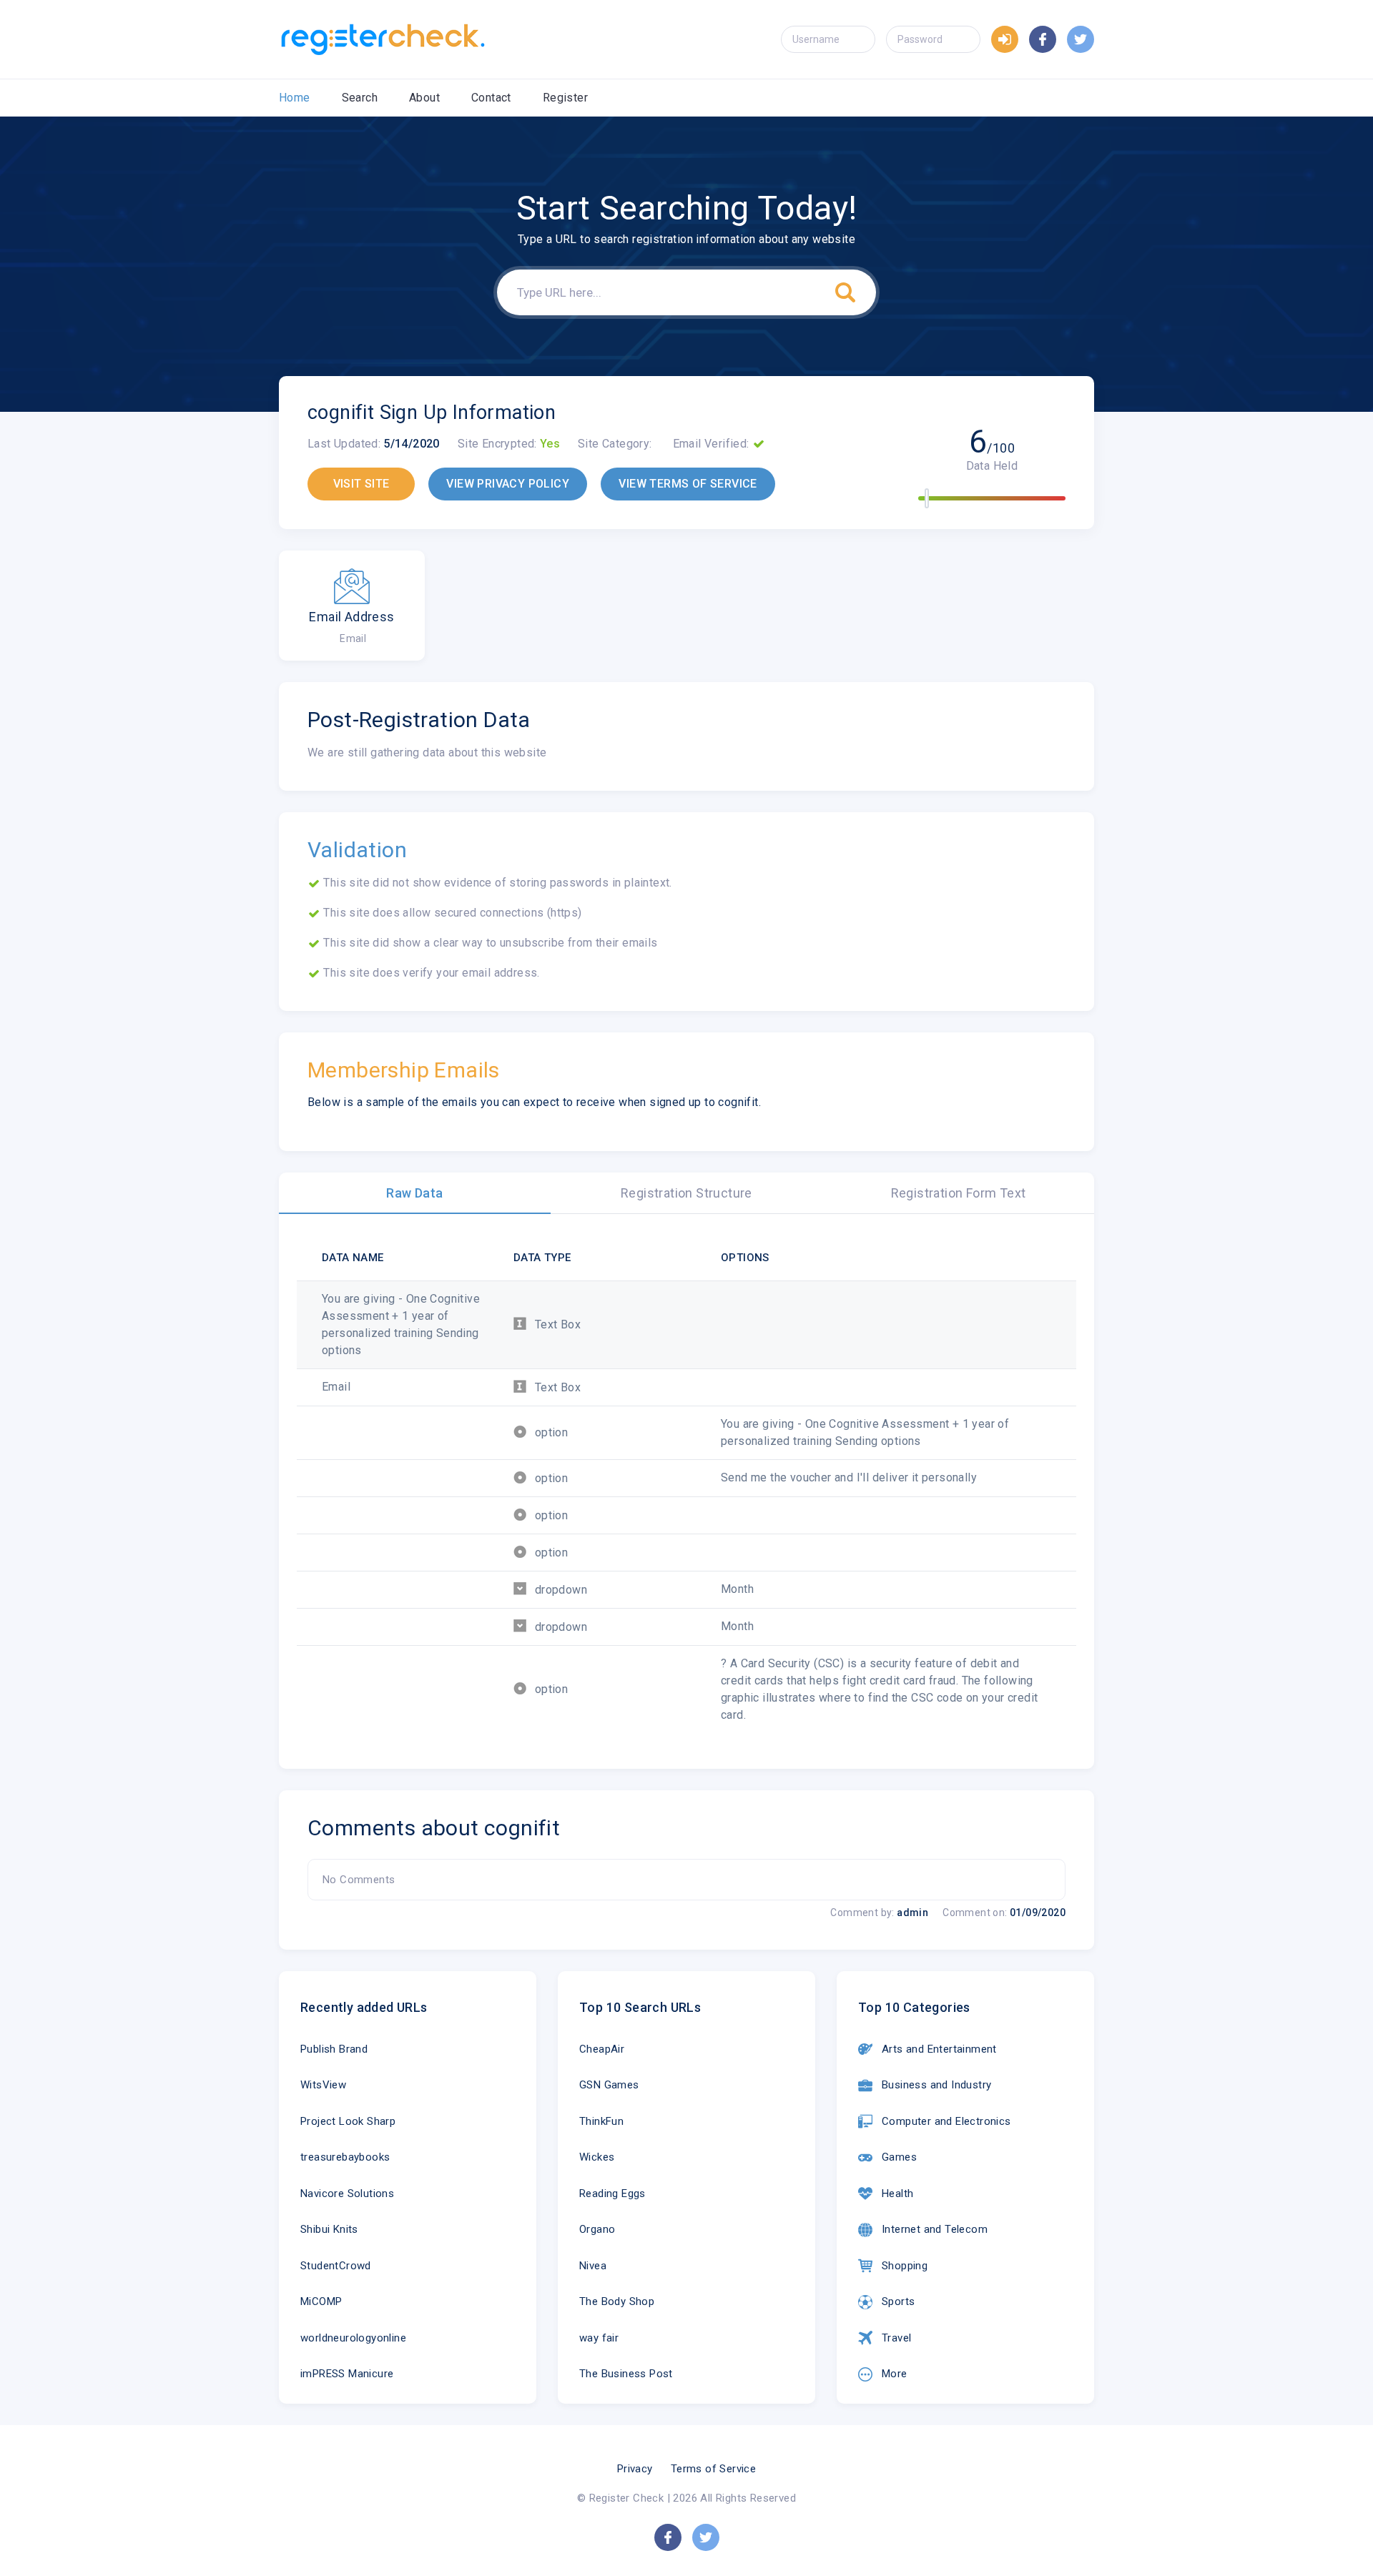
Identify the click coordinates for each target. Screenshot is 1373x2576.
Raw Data (414, 1193)
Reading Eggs (612, 2193)
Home (295, 98)
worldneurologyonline (353, 2338)
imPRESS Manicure (347, 2374)
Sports (898, 2301)
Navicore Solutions (347, 2193)
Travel (896, 2338)
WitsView (323, 2085)
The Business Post (626, 2374)
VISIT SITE (361, 484)
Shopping (905, 2266)
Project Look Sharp (348, 2121)
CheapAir (602, 2049)
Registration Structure (686, 1193)
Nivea (593, 2266)
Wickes (597, 2157)
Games (899, 2157)
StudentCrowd (336, 2266)
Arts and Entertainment (939, 2049)
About (424, 98)
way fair (599, 2338)
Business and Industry (936, 2085)
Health (897, 2193)
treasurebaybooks (345, 2157)
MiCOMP (321, 2301)
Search (360, 98)
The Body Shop (617, 2301)
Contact (491, 98)
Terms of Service (713, 2469)
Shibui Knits (329, 2229)
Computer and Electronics (946, 2121)
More (895, 2374)
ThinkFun (601, 2121)
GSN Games (609, 2085)
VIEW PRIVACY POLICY (508, 484)
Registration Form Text (959, 1193)
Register (565, 98)
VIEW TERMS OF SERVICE (688, 484)
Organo (597, 2229)
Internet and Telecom (935, 2229)
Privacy (635, 2469)
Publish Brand (334, 2049)
